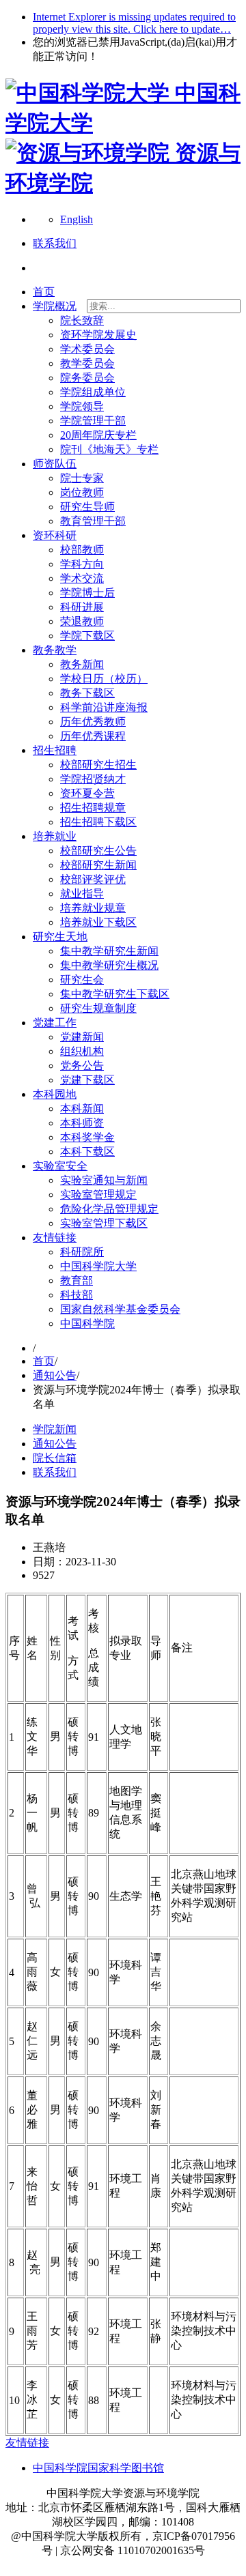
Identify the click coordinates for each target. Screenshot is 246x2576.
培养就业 (55, 836)
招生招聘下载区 (98, 822)
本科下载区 (87, 1152)
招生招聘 (55, 750)
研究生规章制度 (98, 1008)
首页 (44, 292)
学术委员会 (87, 349)
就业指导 (82, 894)
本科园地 (55, 1094)
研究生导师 (87, 507)
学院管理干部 (93, 421)
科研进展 (82, 607)
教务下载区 (87, 693)
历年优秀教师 (93, 722)
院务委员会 (87, 378)
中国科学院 (87, 1323)
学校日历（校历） (104, 679)
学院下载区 (87, 636)
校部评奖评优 (93, 879)
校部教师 (82, 550)
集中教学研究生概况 (109, 965)
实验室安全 (60, 1166)
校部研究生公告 (98, 851)
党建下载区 (87, 1080)
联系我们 (55, 1472)
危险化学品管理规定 (109, 1209)
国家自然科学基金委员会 (120, 1309)
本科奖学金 (87, 1137)
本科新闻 (82, 1109)
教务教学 (55, 650)
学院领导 (82, 406)
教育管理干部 (93, 521)
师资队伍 (55, 464)
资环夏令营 (87, 793)
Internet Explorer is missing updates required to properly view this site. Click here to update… (134, 23)
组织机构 (82, 1051)
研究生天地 (60, 937)
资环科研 (55, 535)
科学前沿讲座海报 (104, 707)
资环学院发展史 (98, 335)
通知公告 (55, 1375)
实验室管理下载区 (104, 1223)
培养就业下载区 (98, 922)
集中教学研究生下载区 (115, 994)
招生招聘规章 (93, 808)
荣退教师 (82, 621)
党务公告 (82, 1066)
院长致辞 (82, 320)
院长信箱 (55, 1458)
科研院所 (82, 1252)
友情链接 (55, 1238)
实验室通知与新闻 (104, 1180)
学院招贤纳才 (93, 779)
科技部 (77, 1295)
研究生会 (82, 980)
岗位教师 (82, 492)
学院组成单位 (93, 392)
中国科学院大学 (98, 1266)
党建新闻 (82, 1037)
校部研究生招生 (98, 765)
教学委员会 (87, 363)
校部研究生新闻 (98, 865)
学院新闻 (55, 1429)
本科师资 (82, 1123)
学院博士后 (87, 593)
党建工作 (55, 1023)
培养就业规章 (93, 908)
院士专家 (82, 478)
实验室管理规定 (98, 1195)
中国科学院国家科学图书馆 (98, 2468)
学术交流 (82, 578)
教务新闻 (82, 664)
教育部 (77, 1280)
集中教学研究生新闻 (109, 951)
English (77, 219)
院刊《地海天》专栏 (109, 449)
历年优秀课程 (93, 736)
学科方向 (82, 564)
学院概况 (55, 306)
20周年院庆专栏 (98, 435)
